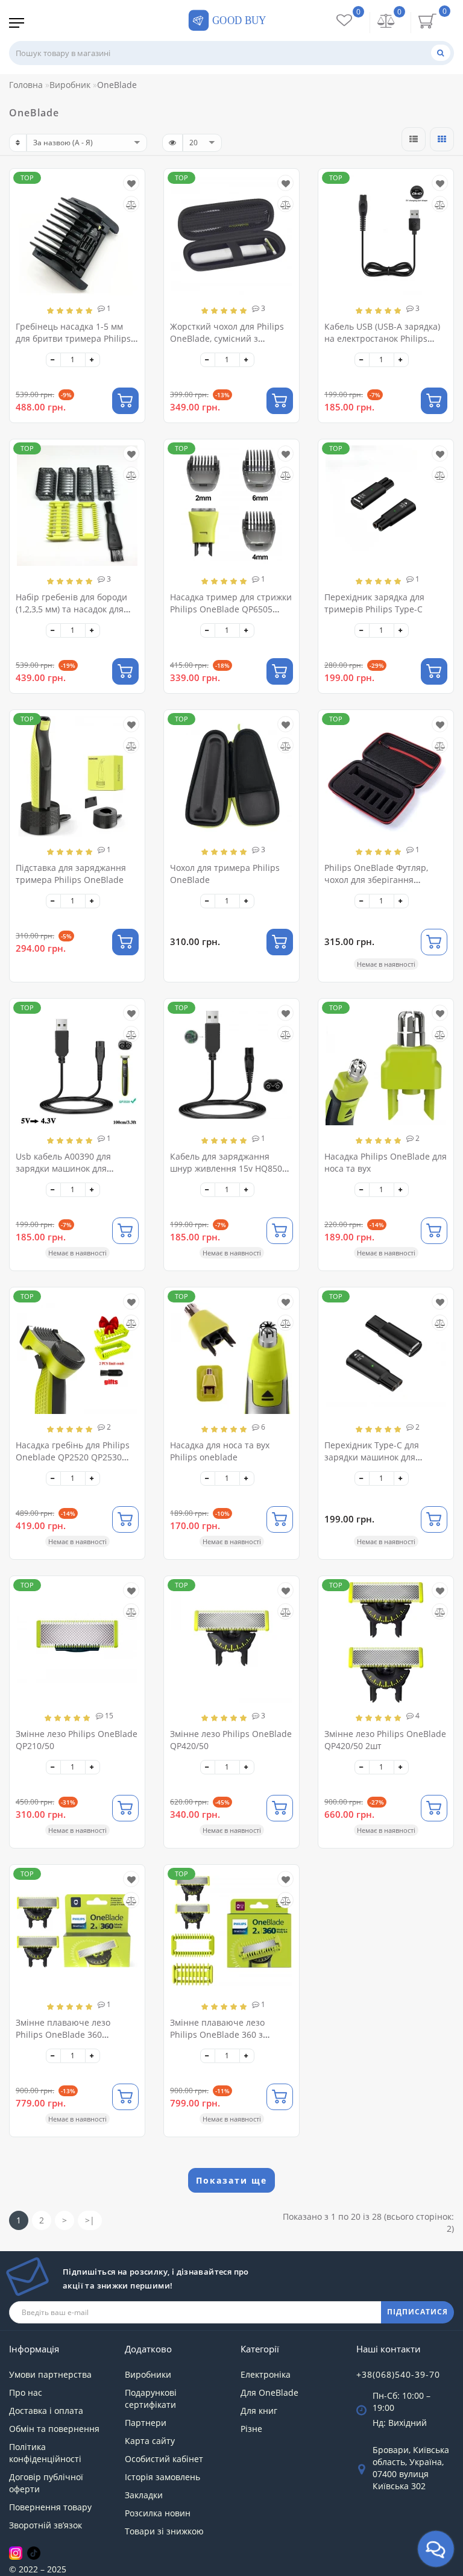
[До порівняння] (131, 205)
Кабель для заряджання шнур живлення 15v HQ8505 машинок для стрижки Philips (231, 1168)
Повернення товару (50, 2507)
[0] (386, 22)
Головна (26, 85)
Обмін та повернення (54, 2429)
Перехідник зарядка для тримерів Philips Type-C (374, 603)
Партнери (146, 2423)
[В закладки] (131, 184)
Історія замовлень (162, 2477)
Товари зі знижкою (164, 2531)
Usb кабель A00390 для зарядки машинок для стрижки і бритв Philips (64, 1168)
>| (90, 2220)
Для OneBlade (269, 2392)
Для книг (259, 2411)
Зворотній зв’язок (46, 2525)
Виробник (70, 85)
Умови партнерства (50, 2374)
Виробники (148, 2374)
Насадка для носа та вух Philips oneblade (220, 1451)
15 (108, 1716)
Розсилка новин (158, 2513)
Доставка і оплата (46, 2411)
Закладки (144, 2495)
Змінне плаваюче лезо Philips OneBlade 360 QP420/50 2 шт (63, 2034)
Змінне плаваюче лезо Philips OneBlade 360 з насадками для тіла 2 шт (221, 2034)
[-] (53, 360)
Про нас (26, 2392)
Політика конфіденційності (45, 2453)
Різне (251, 2429)
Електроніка (266, 2374)
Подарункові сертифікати (151, 2399)
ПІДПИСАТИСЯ (417, 2312)
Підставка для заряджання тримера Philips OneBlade (71, 874)
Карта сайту (150, 2441)
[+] (93, 360)
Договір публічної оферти (46, 2483)
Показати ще (231, 2180)
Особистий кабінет (164, 2459)
